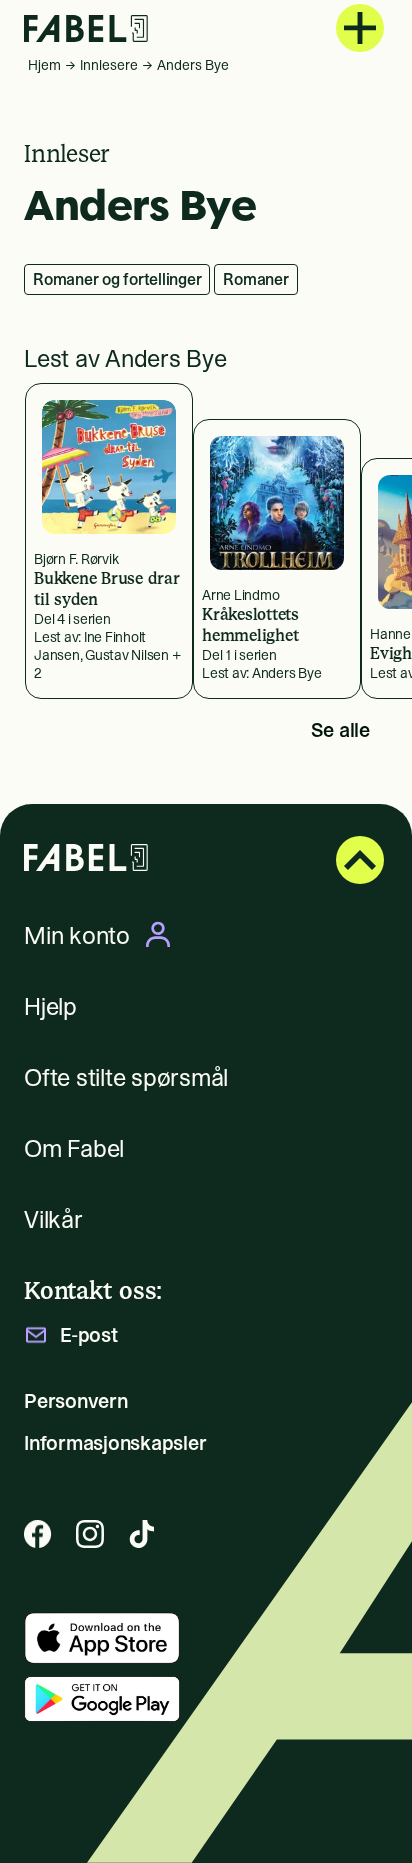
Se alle (340, 730)
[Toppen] (360, 860)
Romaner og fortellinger (117, 279)
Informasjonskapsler (115, 1443)
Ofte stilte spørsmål (126, 1077)
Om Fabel (74, 1148)
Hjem (44, 65)
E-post (89, 1335)
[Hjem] (86, 28)
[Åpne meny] (360, 28)
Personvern (76, 1401)
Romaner (255, 279)
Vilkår (53, 1219)
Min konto (77, 935)
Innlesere (109, 65)
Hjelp (50, 1006)
